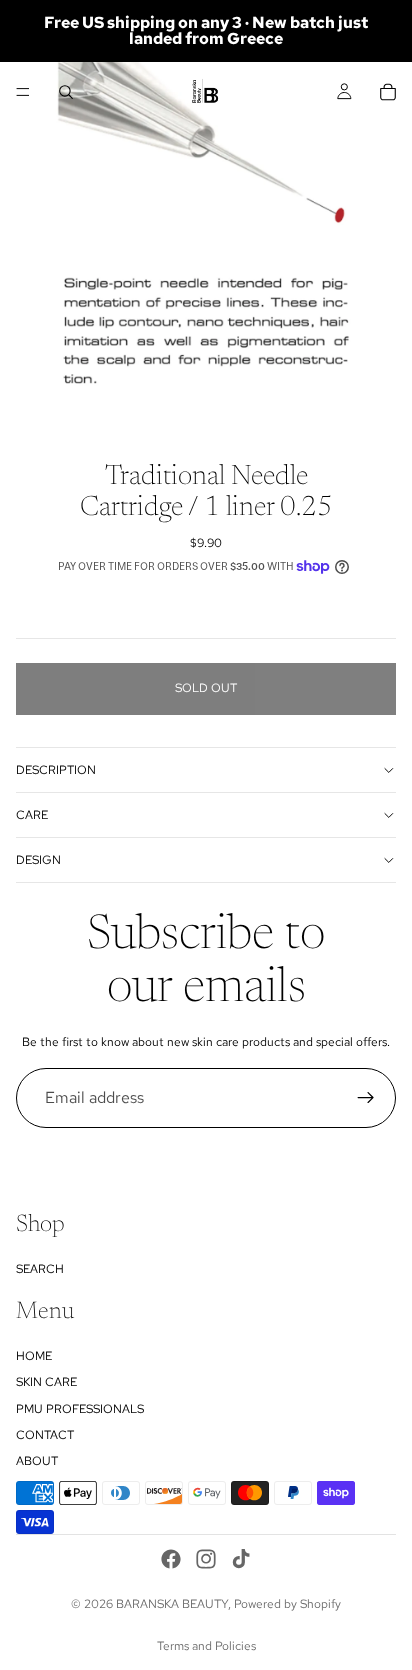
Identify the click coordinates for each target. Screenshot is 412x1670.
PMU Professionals (80, 1409)
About (37, 1461)
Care (32, 815)
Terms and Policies (206, 1646)
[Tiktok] (241, 1559)
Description (56, 770)
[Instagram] (206, 1559)
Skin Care (46, 1382)
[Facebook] (171, 1559)
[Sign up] (366, 1098)
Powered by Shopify (287, 1604)
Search (40, 1269)
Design (38, 860)
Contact (45, 1435)
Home (34, 1356)
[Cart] (388, 92)
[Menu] (23, 92)
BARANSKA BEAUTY (172, 1604)
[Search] (66, 92)
